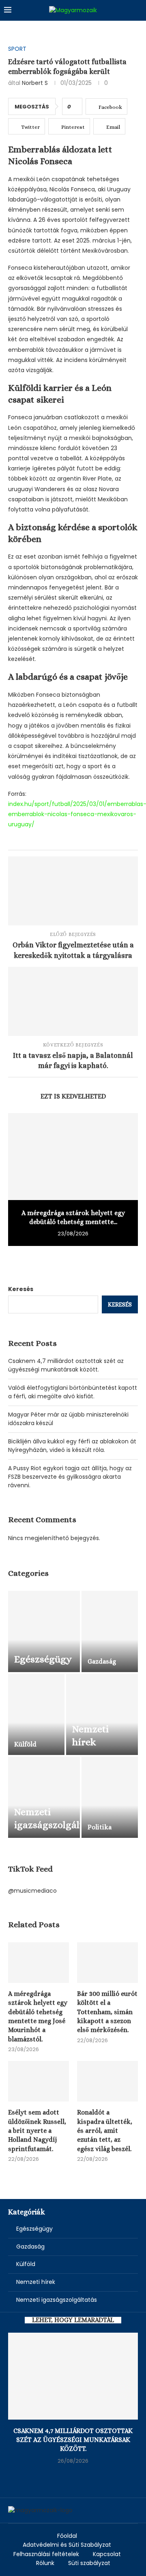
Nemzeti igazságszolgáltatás (57, 2300)
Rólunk (45, 2563)
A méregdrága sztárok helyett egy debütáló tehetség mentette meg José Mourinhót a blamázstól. (38, 2016)
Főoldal (67, 2536)
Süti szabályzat (89, 2563)
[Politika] (110, 1797)
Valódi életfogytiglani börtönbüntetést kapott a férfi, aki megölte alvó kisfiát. (73, 1392)
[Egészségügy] (44, 1631)
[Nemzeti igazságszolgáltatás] (44, 1797)
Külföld (26, 2264)
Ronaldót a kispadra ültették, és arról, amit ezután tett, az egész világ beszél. (105, 2131)
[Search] (138, 10)
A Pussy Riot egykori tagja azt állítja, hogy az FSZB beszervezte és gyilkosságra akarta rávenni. (70, 1477)
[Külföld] (36, 1714)
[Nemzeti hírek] (102, 1714)
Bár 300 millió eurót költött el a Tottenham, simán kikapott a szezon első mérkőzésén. (107, 2012)
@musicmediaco (32, 1891)
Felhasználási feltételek (46, 2554)
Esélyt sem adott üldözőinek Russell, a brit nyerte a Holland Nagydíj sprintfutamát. (37, 2131)
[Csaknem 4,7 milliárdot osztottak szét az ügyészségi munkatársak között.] (73, 2376)
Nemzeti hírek (36, 2282)
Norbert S (35, 83)
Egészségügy (34, 2229)
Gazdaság (30, 2247)
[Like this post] (75, 107)
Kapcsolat (107, 2554)
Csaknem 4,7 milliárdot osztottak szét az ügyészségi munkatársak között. (66, 1365)
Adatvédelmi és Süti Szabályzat (67, 2545)
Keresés (21, 1289)
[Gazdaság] (110, 1631)
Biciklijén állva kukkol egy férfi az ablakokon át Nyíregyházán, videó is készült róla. (72, 1446)
